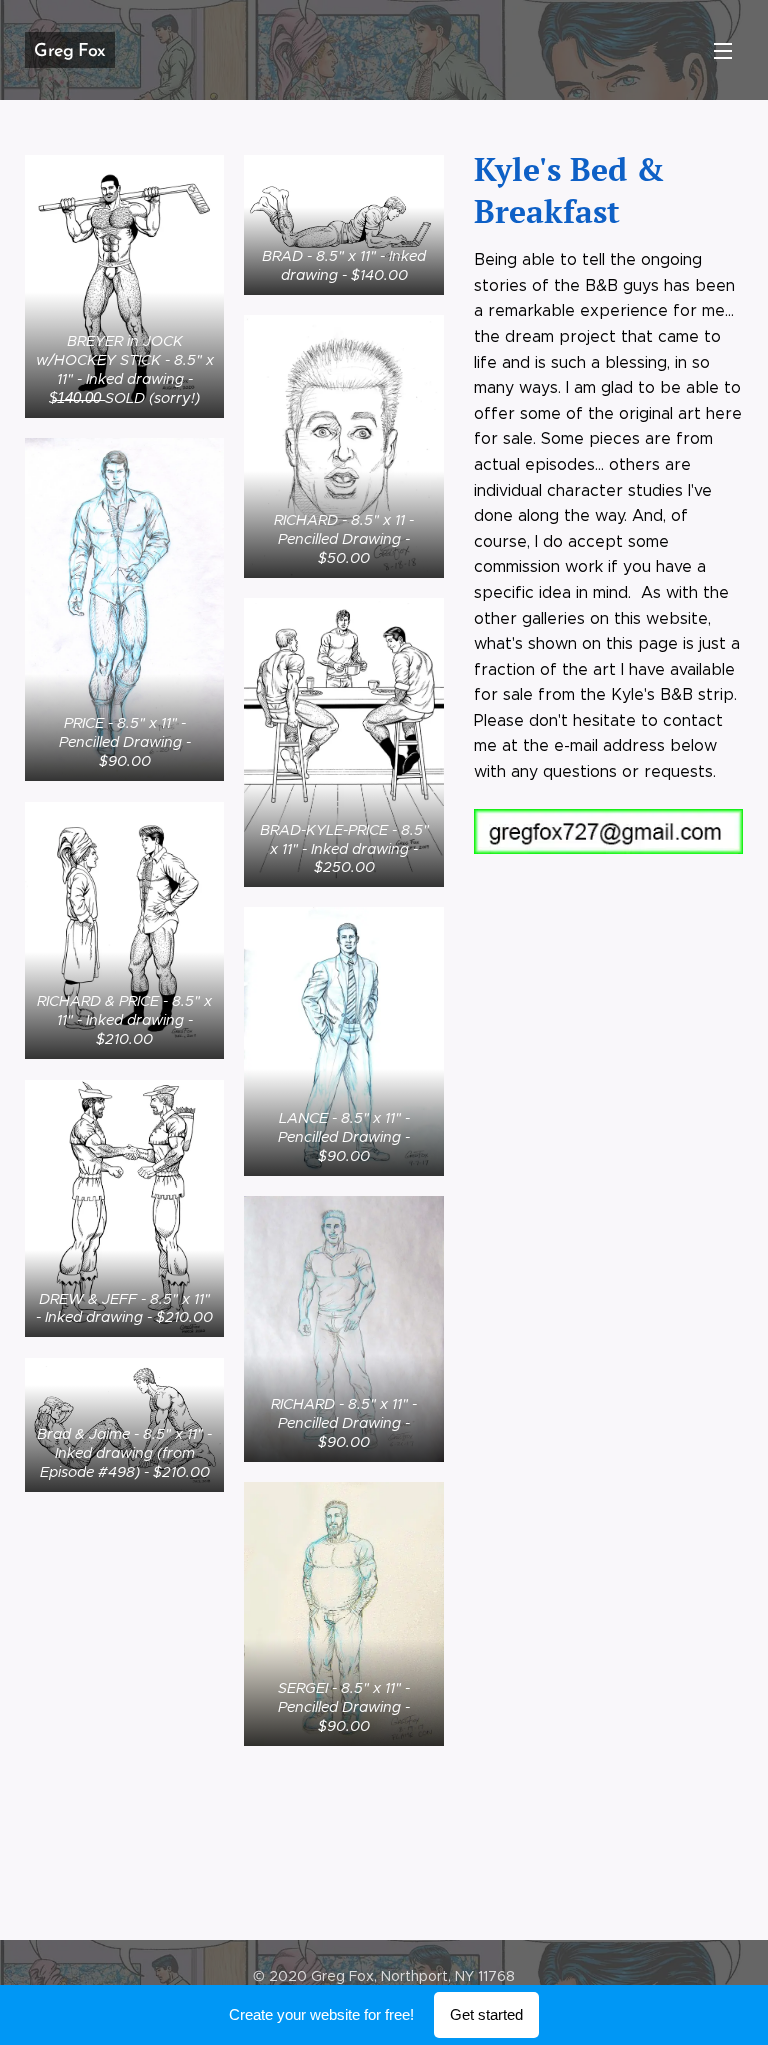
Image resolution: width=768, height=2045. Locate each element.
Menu (723, 50)
